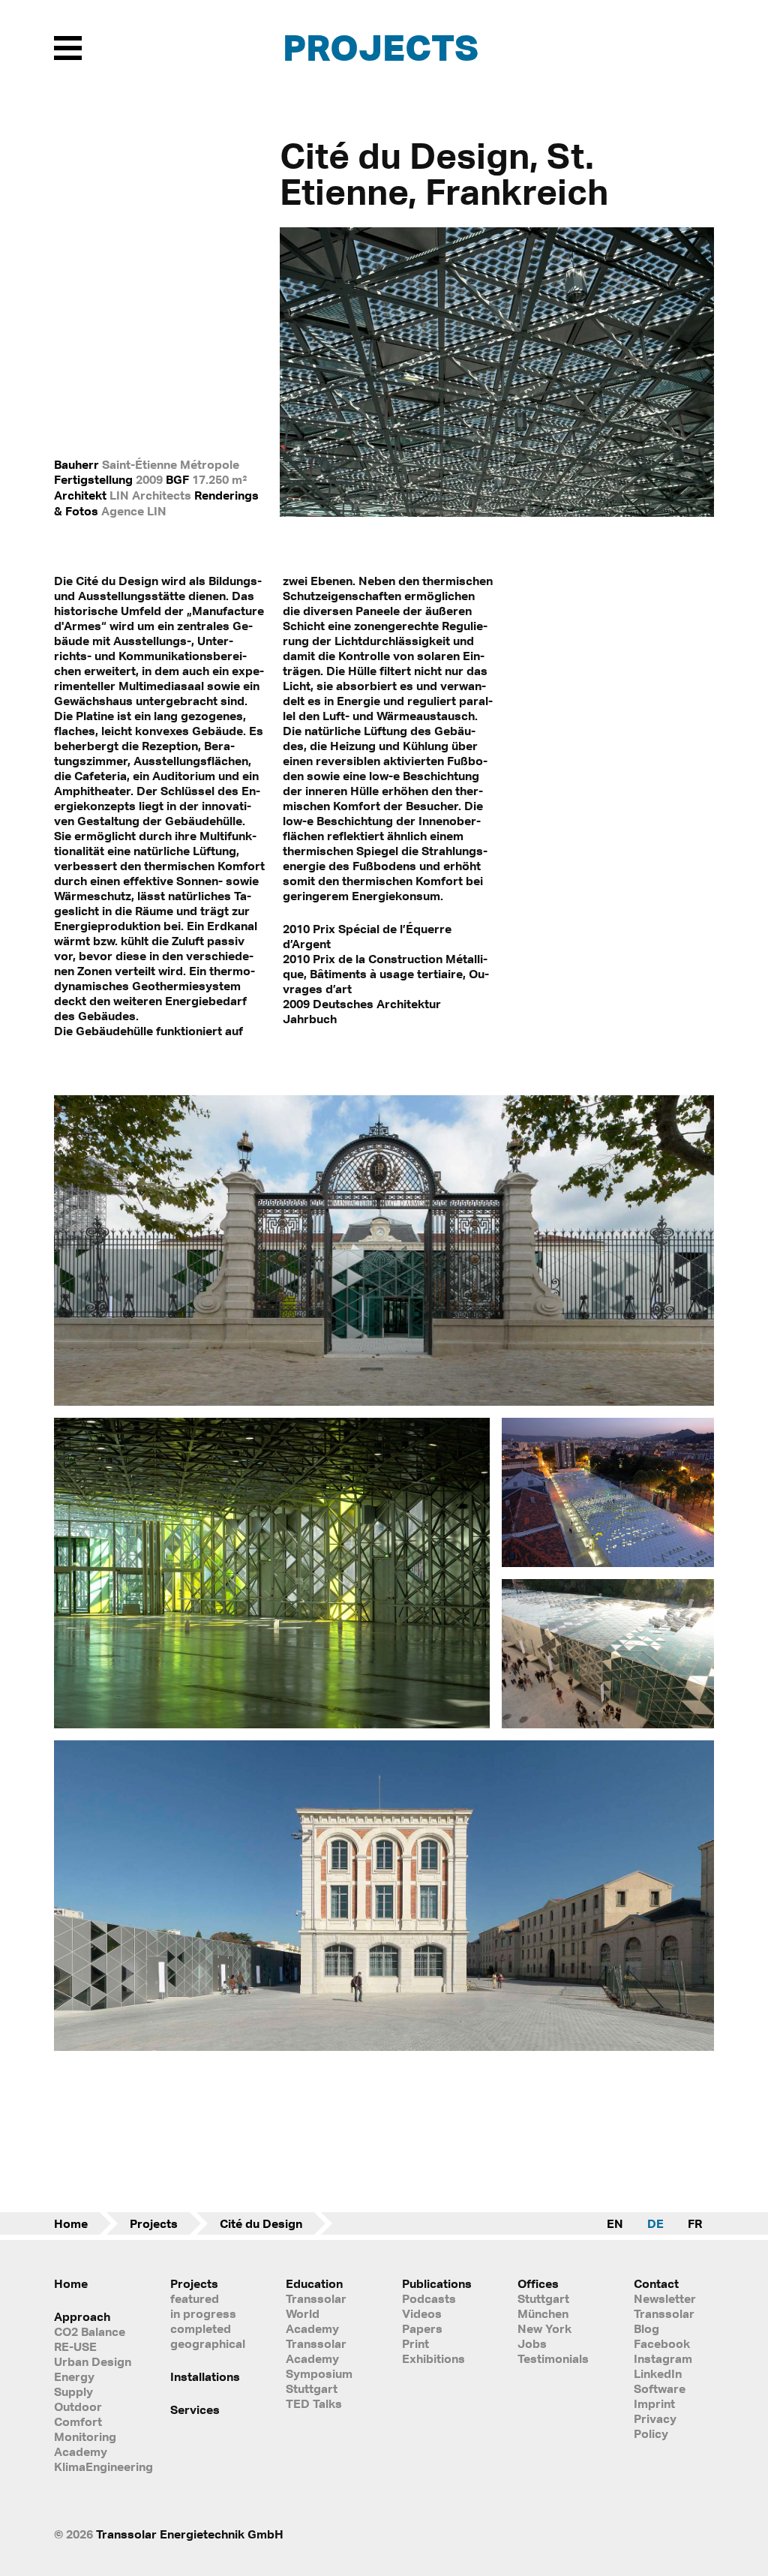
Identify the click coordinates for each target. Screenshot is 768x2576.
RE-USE (75, 2346)
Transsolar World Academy (316, 2313)
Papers (422, 2328)
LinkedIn (658, 2373)
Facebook (662, 2343)
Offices (538, 2283)
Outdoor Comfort (78, 2414)
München (543, 2313)
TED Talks (314, 2403)
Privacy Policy (655, 2426)
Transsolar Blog (664, 2321)
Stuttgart (543, 2298)
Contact (656, 2283)
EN (615, 2223)
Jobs (532, 2343)
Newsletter (665, 2298)
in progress (203, 2313)
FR (695, 2223)
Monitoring (85, 2436)
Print (415, 2343)
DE (655, 2223)
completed (201, 2328)
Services (195, 2409)
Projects (381, 47)
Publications (437, 2283)
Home (71, 2223)
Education (314, 2283)
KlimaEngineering (94, 2466)
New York (544, 2328)
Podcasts (429, 2298)
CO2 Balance (90, 2331)
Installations (205, 2376)
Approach (82, 2316)
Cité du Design (261, 2223)
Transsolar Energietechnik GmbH (190, 2534)
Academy (81, 2451)
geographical (208, 2343)
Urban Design (93, 2361)
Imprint (654, 2403)
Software (660, 2388)
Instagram (663, 2358)
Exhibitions (433, 2358)
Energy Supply (74, 2384)
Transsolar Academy (316, 2351)
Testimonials (553, 2358)
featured (195, 2298)
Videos (422, 2313)
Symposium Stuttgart (319, 2381)
